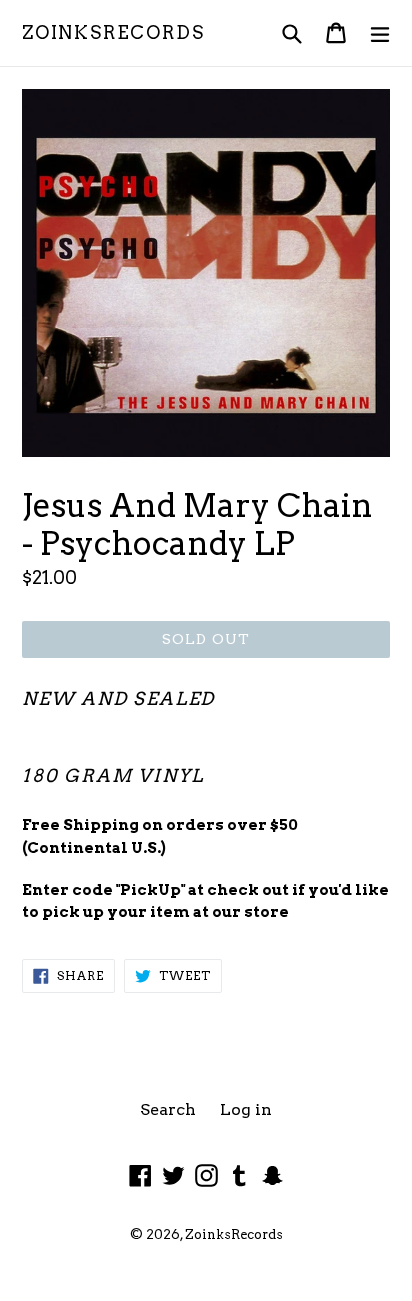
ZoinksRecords (113, 32)
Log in (246, 1109)
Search (168, 1109)
